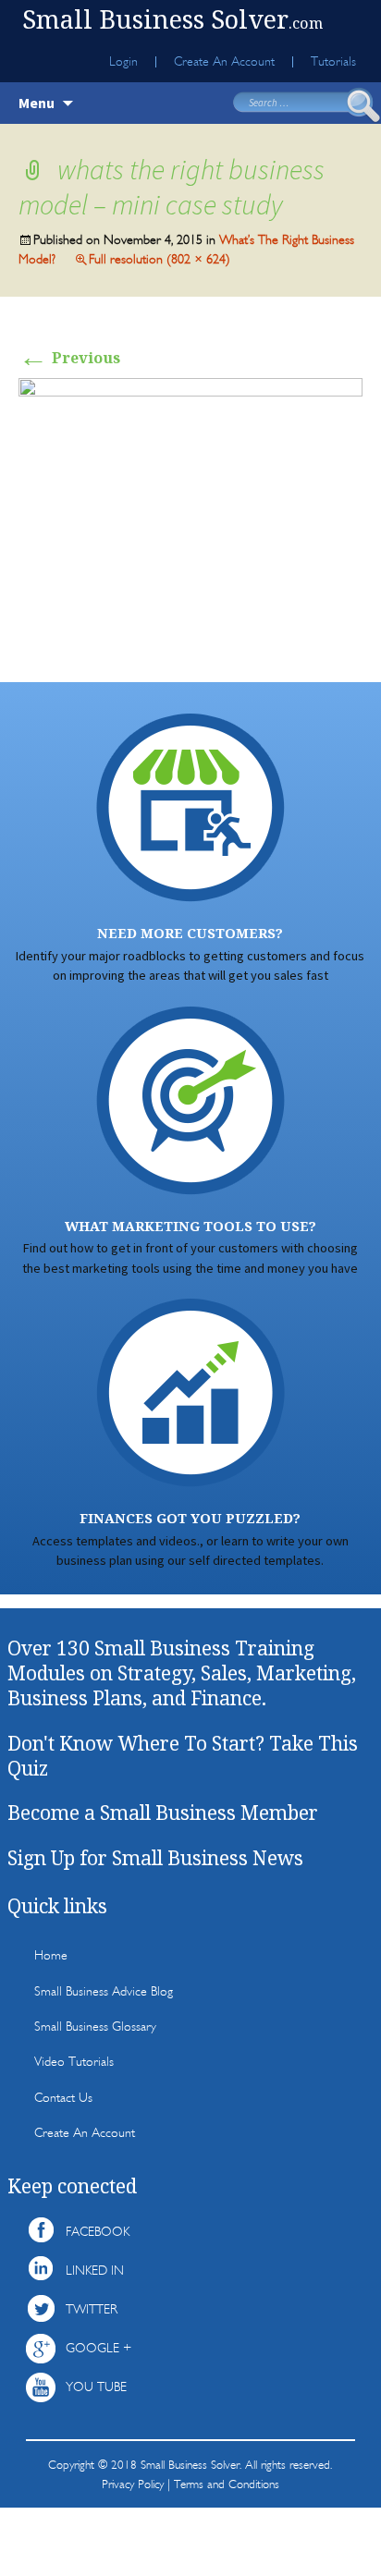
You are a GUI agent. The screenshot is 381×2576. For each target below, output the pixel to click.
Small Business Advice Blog (104, 1991)
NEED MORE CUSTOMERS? (190, 933)
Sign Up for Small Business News (155, 1858)
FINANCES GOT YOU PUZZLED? (190, 1518)
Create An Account (224, 62)
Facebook (98, 2232)
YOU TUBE (96, 2387)
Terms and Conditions (227, 2484)
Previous (69, 358)
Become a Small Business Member (163, 1813)
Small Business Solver (172, 19)
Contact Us (63, 2098)
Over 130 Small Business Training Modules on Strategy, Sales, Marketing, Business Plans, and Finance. (182, 1673)
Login (123, 62)
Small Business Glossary (95, 2027)
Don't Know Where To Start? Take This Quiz (183, 1756)
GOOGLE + (98, 2348)
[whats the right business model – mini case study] (190, 510)
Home (51, 1955)
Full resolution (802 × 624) (160, 259)
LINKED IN (95, 2271)
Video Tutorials (74, 2062)
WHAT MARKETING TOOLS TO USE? (190, 1226)
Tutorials (333, 62)
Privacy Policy (133, 2484)
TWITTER (92, 2309)
